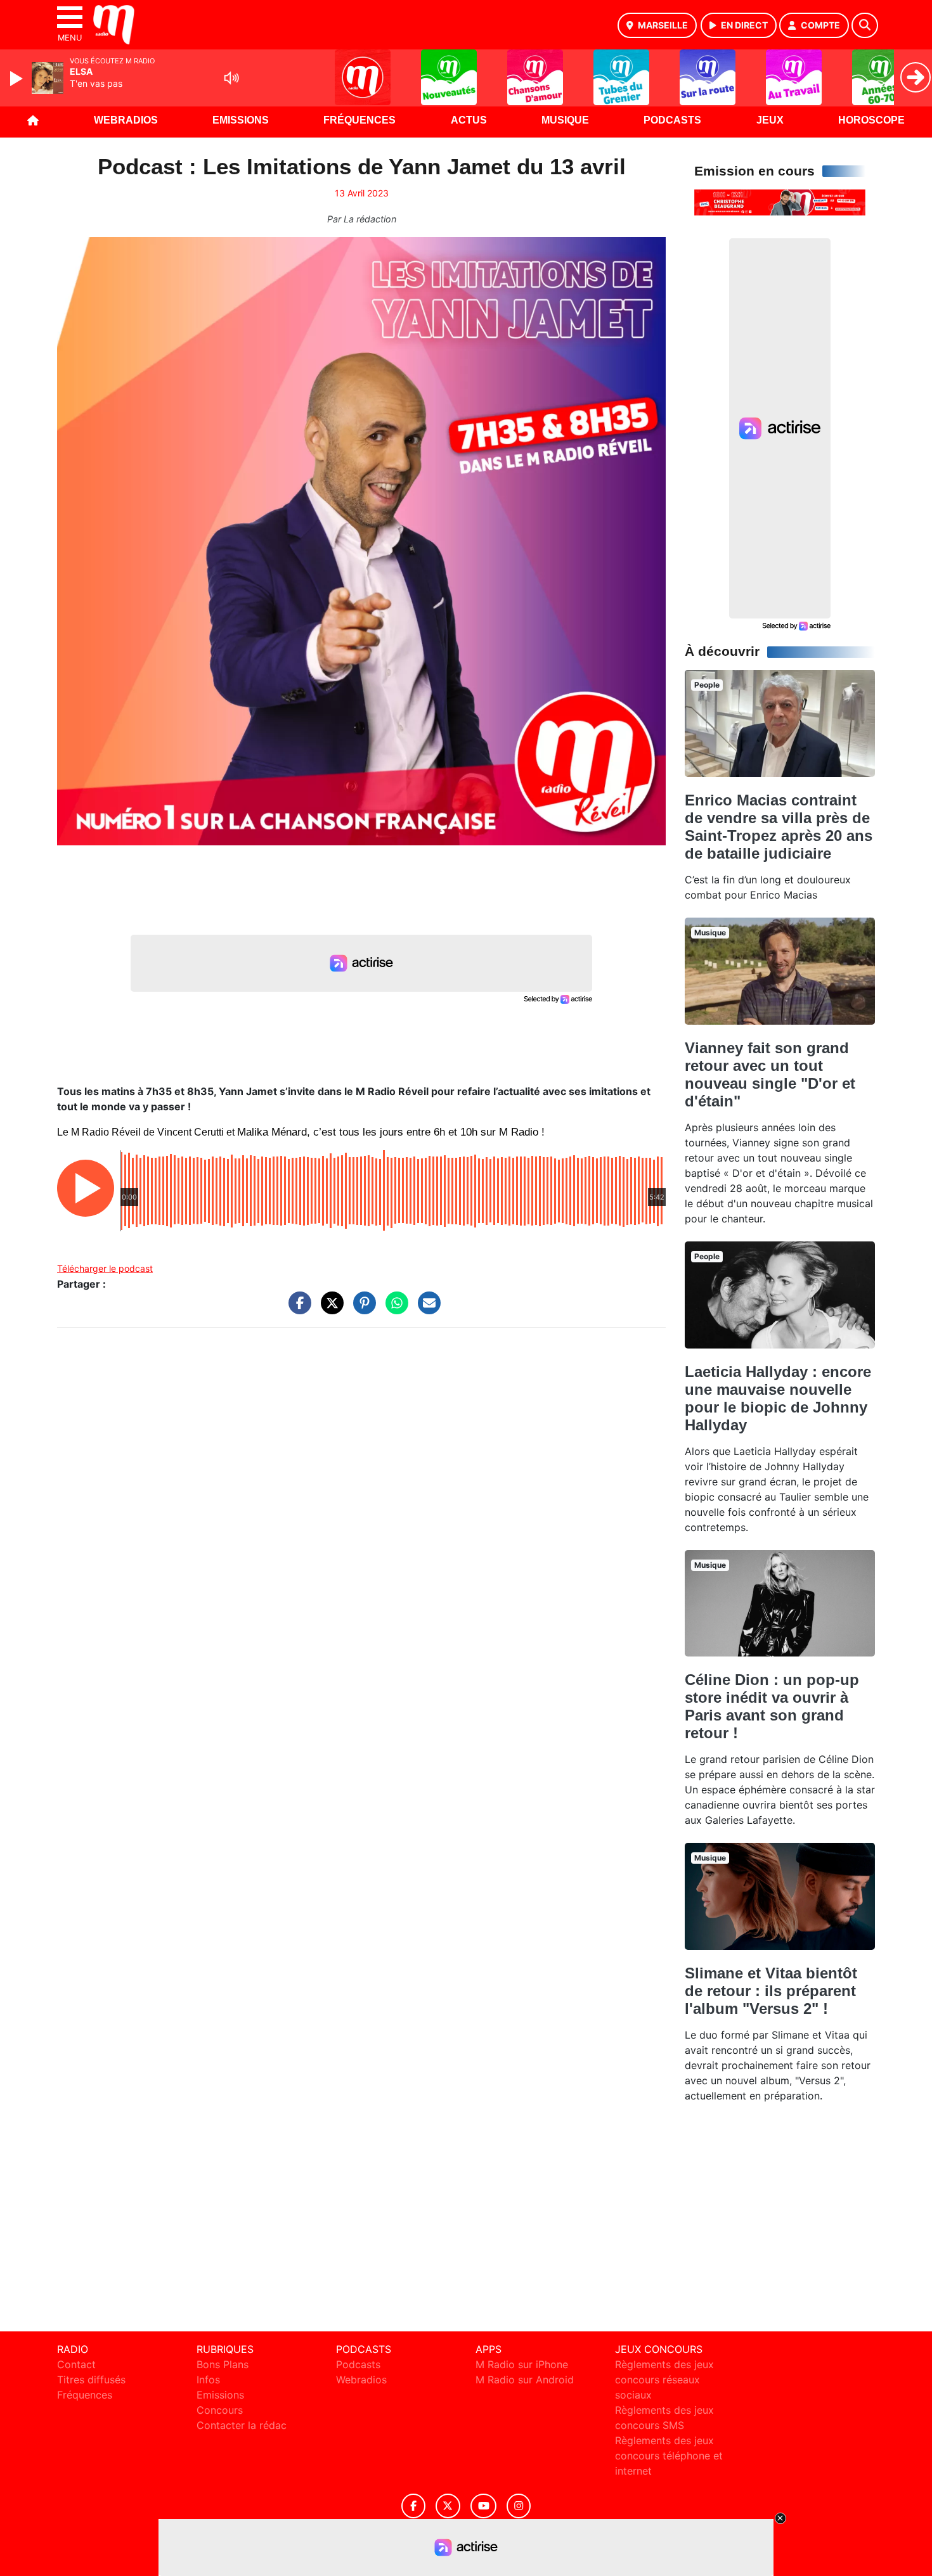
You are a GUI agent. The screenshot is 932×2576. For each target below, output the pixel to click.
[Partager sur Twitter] (329, 1309)
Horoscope (871, 120)
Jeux (770, 120)
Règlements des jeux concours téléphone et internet (669, 2456)
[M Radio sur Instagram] (519, 2506)
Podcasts (672, 120)
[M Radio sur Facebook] (413, 2506)
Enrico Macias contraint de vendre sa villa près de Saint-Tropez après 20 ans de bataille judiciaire (779, 827)
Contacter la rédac (242, 2425)
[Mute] (231, 78)
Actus (469, 120)
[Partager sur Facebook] (297, 1309)
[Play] (18, 79)
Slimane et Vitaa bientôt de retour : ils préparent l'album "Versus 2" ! (771, 1991)
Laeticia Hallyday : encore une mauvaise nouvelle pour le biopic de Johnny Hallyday (778, 1398)
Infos (208, 2380)
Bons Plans (223, 2364)
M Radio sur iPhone (522, 2364)
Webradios (126, 120)
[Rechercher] (865, 25)
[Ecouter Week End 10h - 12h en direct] (780, 202)
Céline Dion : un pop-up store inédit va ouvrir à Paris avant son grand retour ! (772, 1706)
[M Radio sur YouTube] (483, 2506)
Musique (565, 120)
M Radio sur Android (525, 2380)
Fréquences (359, 120)
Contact (76, 2364)
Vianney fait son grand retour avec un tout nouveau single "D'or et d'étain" (770, 1074)
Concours (220, 2410)
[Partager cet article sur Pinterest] (361, 1309)
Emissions (241, 120)
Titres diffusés (91, 2380)
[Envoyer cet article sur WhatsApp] (394, 1309)
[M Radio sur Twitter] (448, 2506)
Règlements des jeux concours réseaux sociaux (664, 2380)
